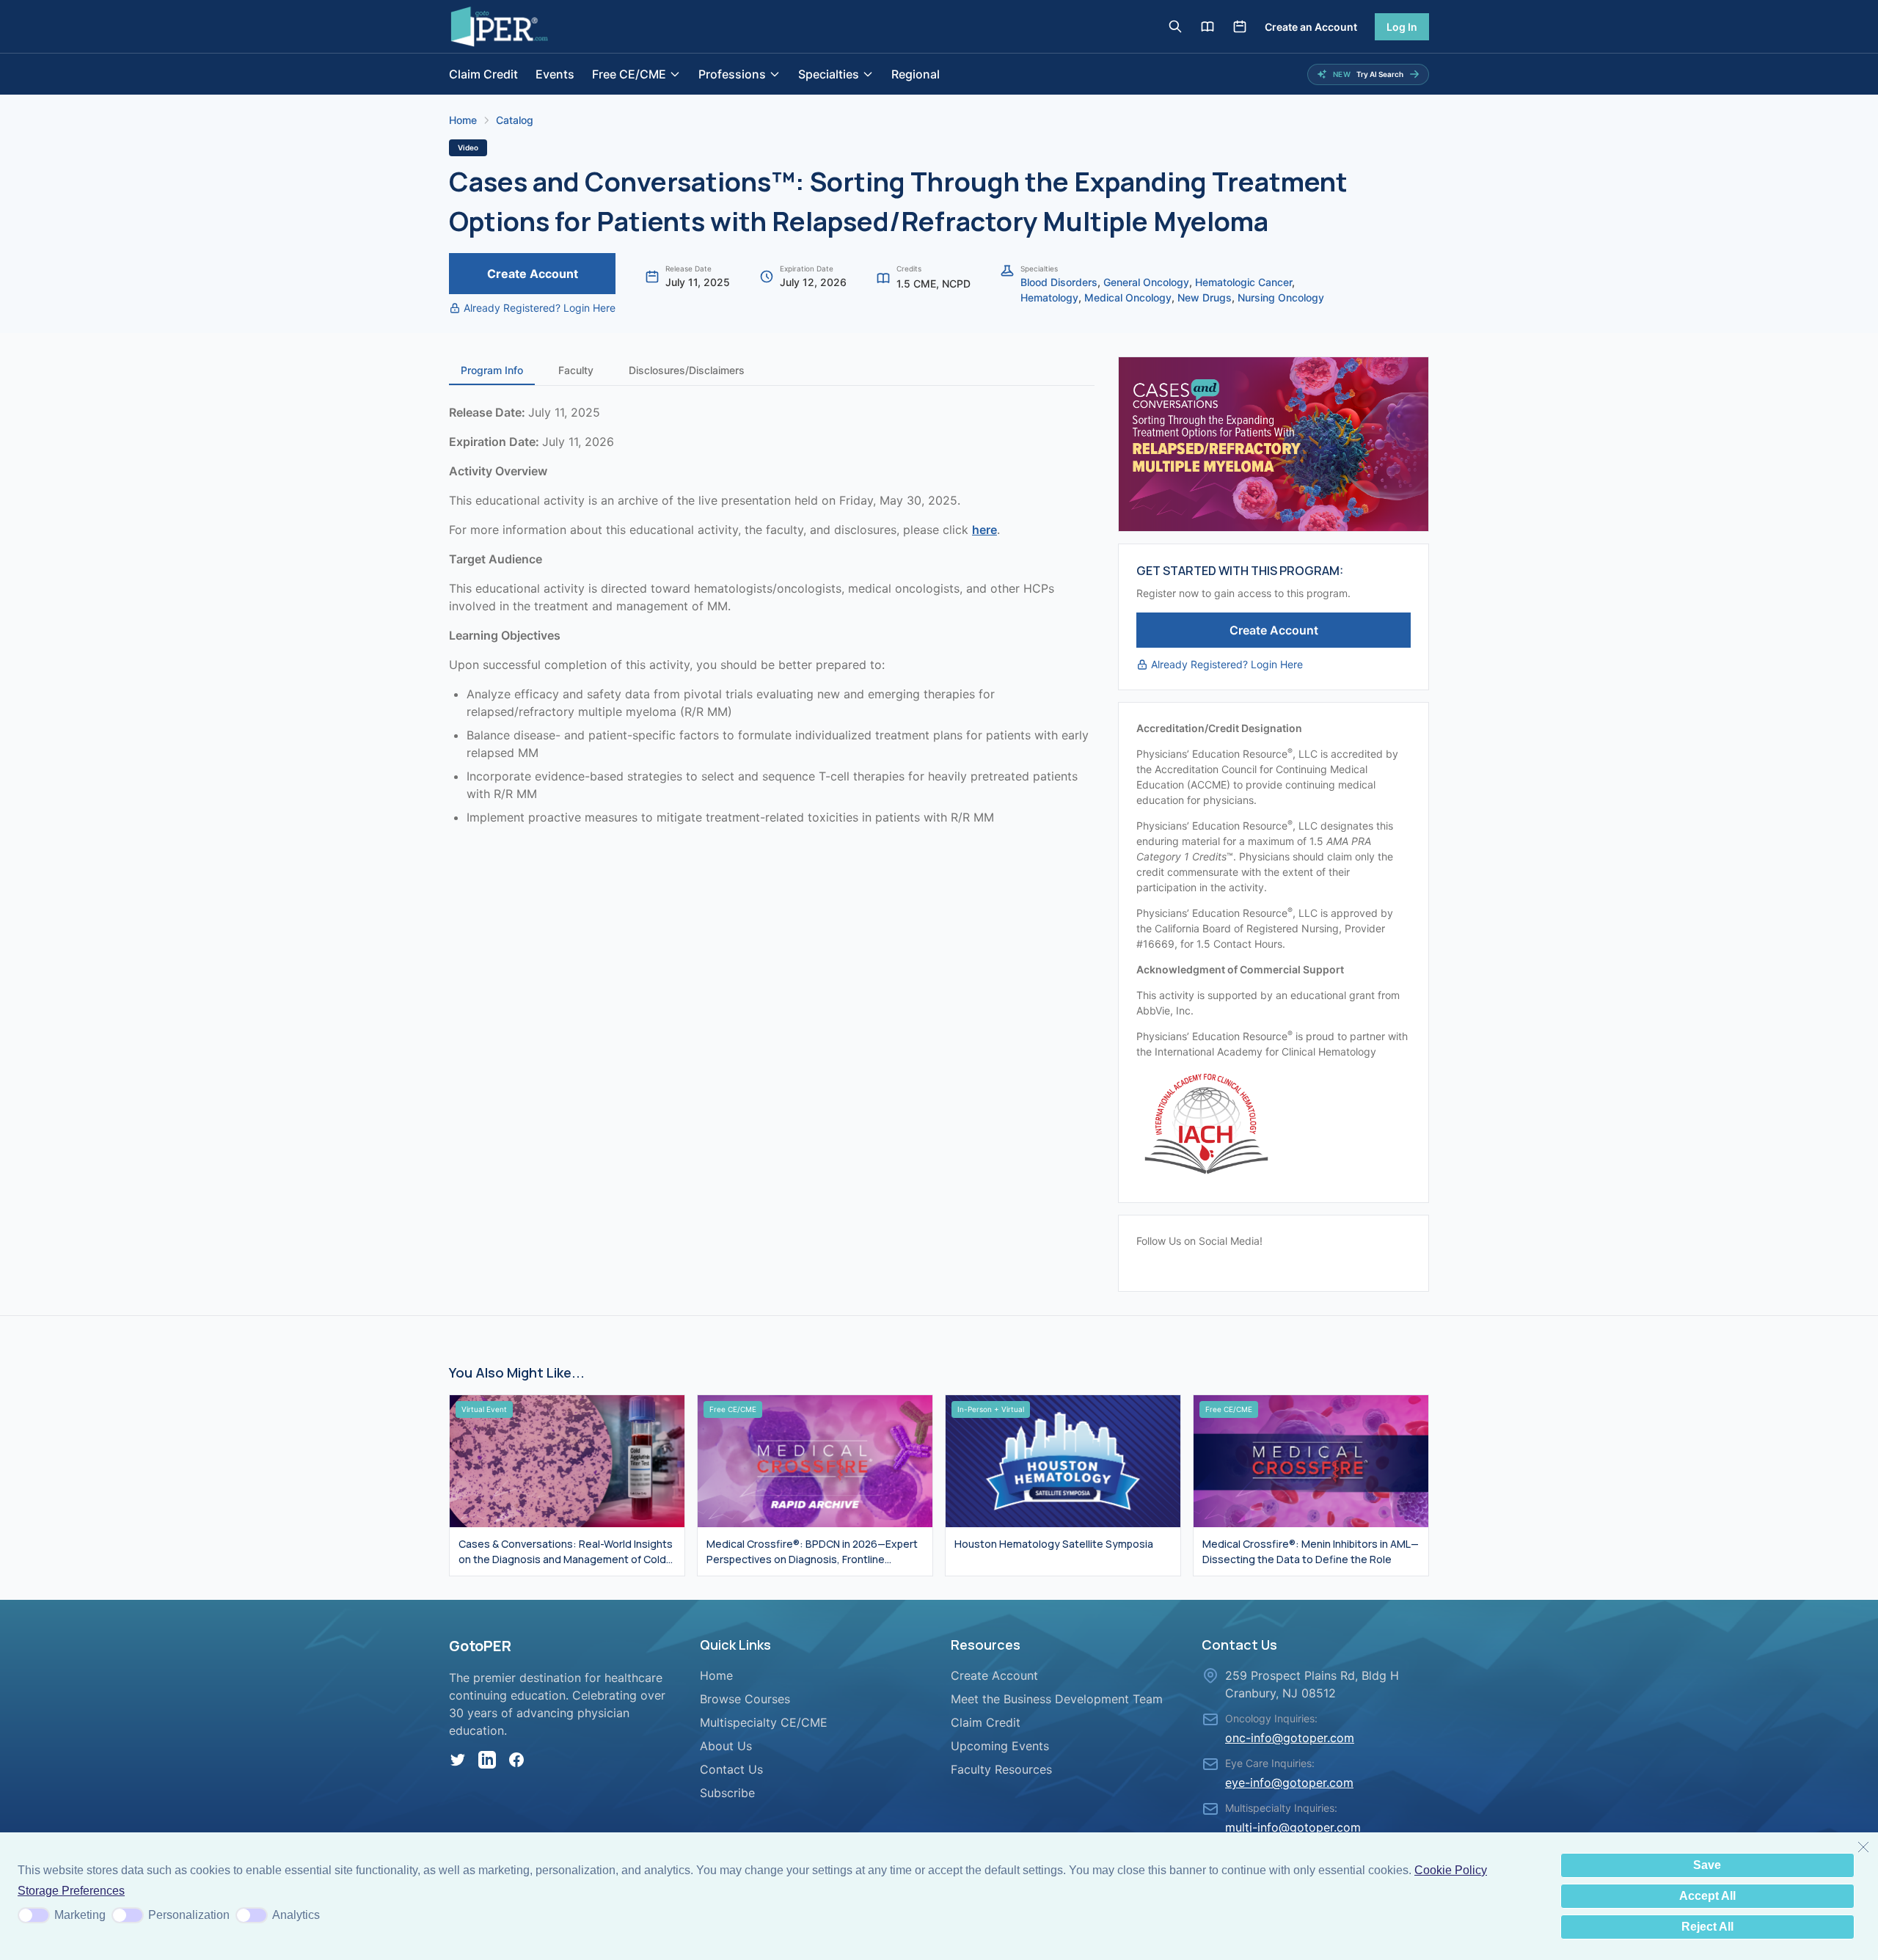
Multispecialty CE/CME (764, 1722)
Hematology (1049, 297)
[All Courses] (1207, 26)
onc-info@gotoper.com (1290, 1738)
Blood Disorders (1059, 282)
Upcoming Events (1000, 1746)
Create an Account (1311, 27)
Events (555, 74)
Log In (1402, 27)
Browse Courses (745, 1699)
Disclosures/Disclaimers (687, 370)
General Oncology (1146, 282)
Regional (916, 74)
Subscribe (727, 1793)
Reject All (1707, 1927)
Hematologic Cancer (1243, 282)
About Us (726, 1746)
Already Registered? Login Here (540, 308)
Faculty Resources (1001, 1769)
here (984, 530)
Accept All (1707, 1896)
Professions (732, 74)
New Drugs (1205, 297)
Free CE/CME (629, 74)
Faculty (576, 370)
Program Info (492, 370)
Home (463, 120)
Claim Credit (483, 74)
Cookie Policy (1451, 1870)
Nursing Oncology (1281, 297)
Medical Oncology (1128, 297)
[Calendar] (1240, 26)
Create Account (533, 274)
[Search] (1175, 26)
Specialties (829, 74)
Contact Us (731, 1769)
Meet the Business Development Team (1057, 1699)
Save (1707, 1865)
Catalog (515, 120)
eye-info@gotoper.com (1289, 1782)
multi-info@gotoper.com (1293, 1827)
